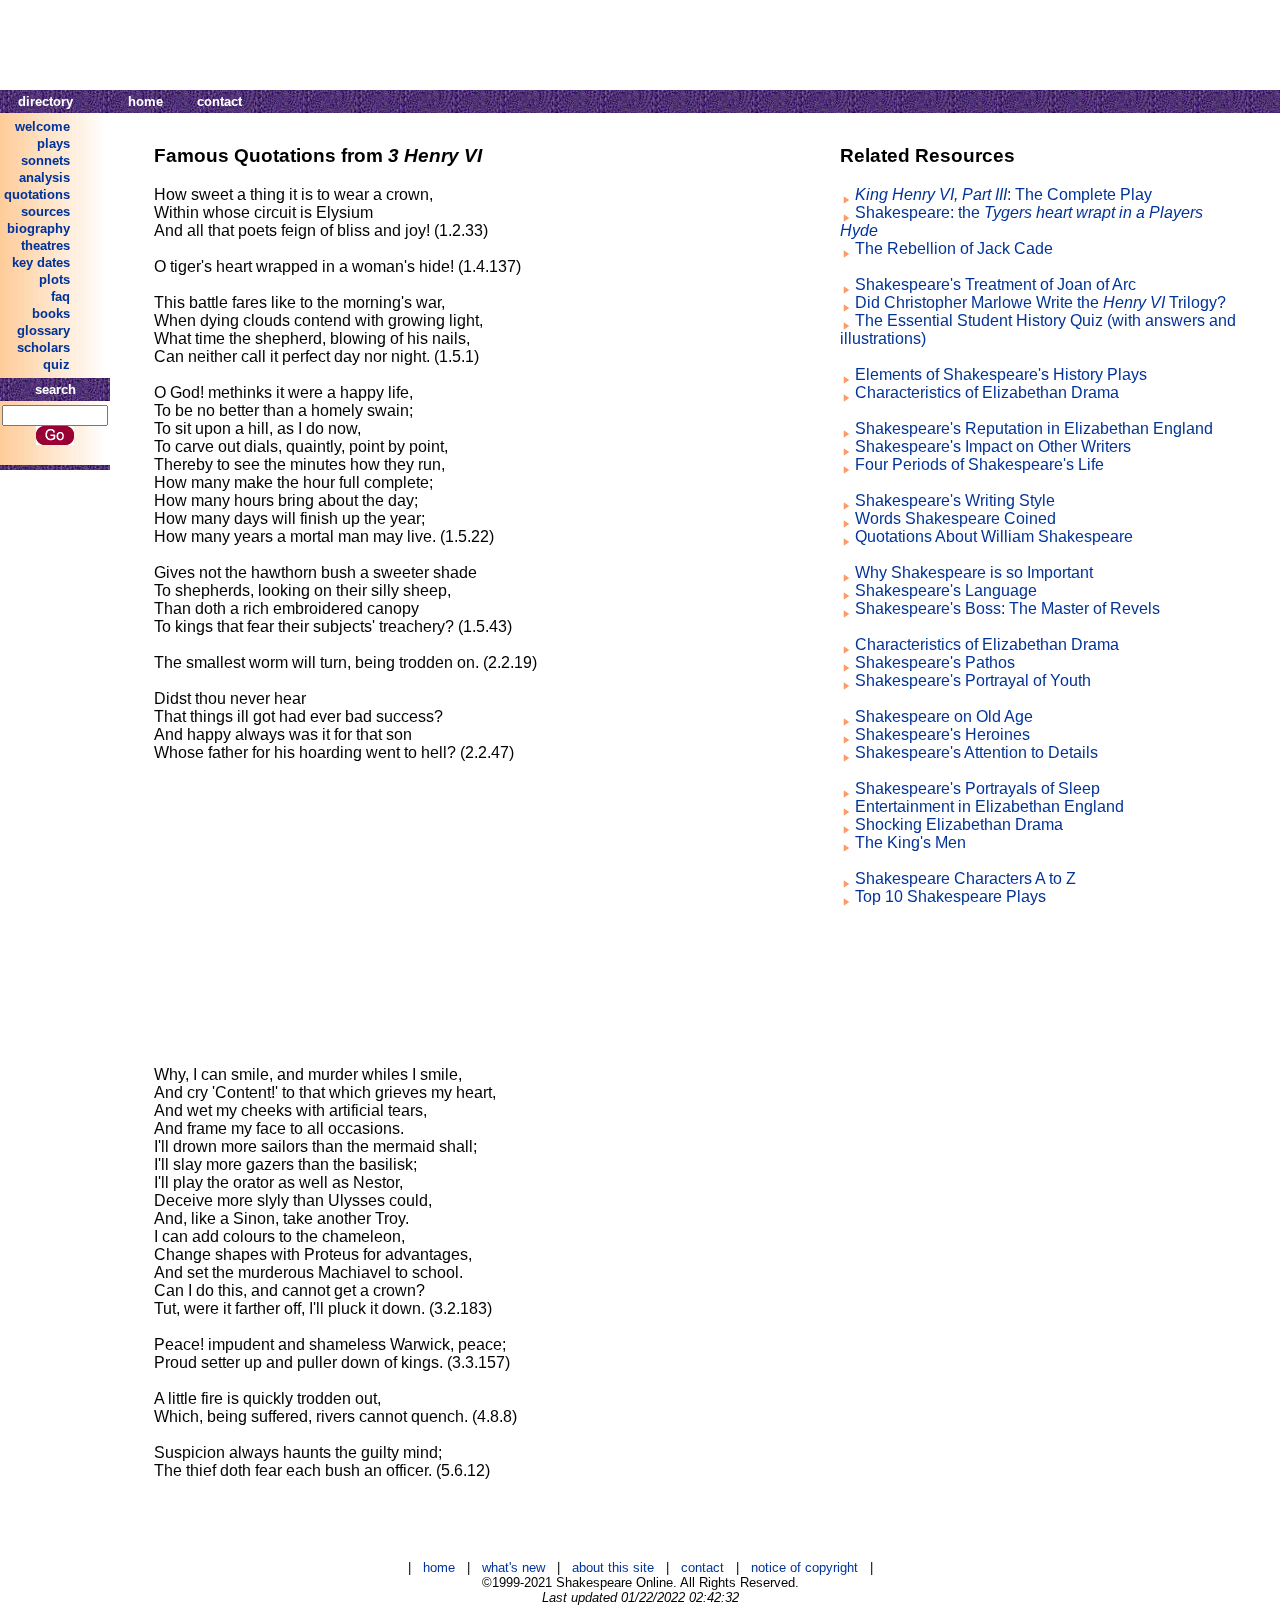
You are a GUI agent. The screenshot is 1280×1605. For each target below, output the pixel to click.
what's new (513, 1567)
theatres (45, 245)
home (145, 101)
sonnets (45, 160)
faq (60, 296)
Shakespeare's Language (946, 590)
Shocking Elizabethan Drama (959, 824)
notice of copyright (804, 1567)
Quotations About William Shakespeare (994, 536)
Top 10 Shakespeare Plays (950, 896)
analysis (44, 177)
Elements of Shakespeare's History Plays (1001, 374)
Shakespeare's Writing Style (955, 500)
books (51, 313)
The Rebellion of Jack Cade (954, 248)
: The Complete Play (1003, 194)
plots (54, 279)
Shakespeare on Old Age (944, 716)
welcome (42, 126)
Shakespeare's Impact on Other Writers (993, 446)
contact (219, 101)
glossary (43, 330)
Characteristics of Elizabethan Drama (987, 392)
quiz (56, 364)
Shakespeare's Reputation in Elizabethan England (1034, 428)
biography (38, 228)
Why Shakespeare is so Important (974, 572)
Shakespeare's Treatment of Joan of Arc (995, 284)
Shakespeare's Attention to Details (976, 752)
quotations (37, 194)
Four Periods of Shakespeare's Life (979, 464)
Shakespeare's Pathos (935, 662)
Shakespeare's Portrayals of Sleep (977, 788)
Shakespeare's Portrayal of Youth (973, 680)
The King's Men (910, 842)
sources (45, 211)
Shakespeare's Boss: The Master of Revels (1007, 608)
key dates (41, 262)
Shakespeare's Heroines (942, 734)
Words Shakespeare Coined (955, 518)
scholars (43, 347)
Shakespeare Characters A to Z (965, 878)
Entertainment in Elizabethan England (989, 806)
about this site (613, 1567)
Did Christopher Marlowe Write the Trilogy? (1040, 302)
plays (53, 143)
